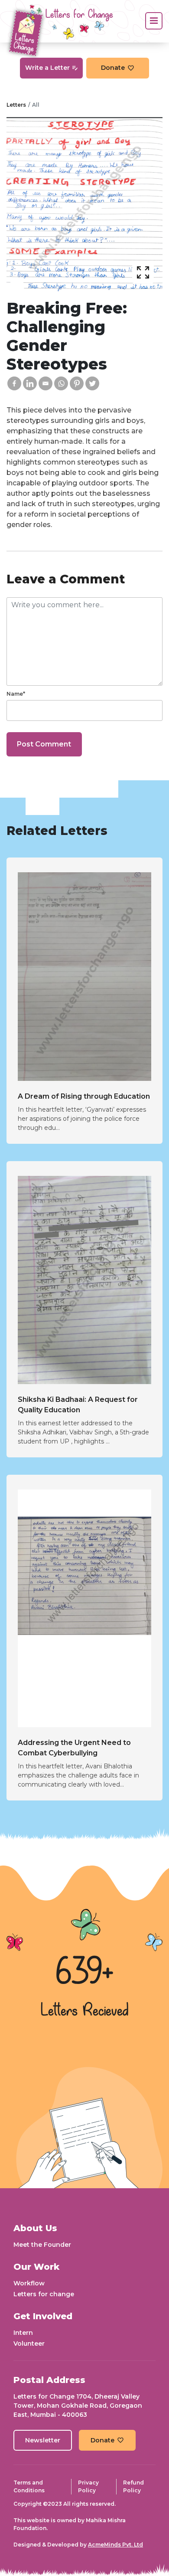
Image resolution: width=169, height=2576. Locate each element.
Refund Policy (133, 2486)
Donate (113, 68)
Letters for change (44, 2294)
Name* (16, 694)
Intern (23, 2333)
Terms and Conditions (29, 2486)
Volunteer (29, 2344)
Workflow (29, 2283)
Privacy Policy (88, 2486)
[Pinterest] (77, 383)
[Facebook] (14, 383)
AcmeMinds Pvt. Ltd (115, 2545)
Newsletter (43, 2440)
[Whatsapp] (61, 383)
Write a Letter (47, 68)
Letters (16, 105)
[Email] (45, 383)
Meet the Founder (42, 2245)
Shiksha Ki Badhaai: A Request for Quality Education (78, 1405)
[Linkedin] (30, 383)
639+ (84, 1973)
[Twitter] (92, 383)
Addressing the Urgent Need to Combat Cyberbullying (74, 1748)
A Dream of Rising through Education (84, 1096)
